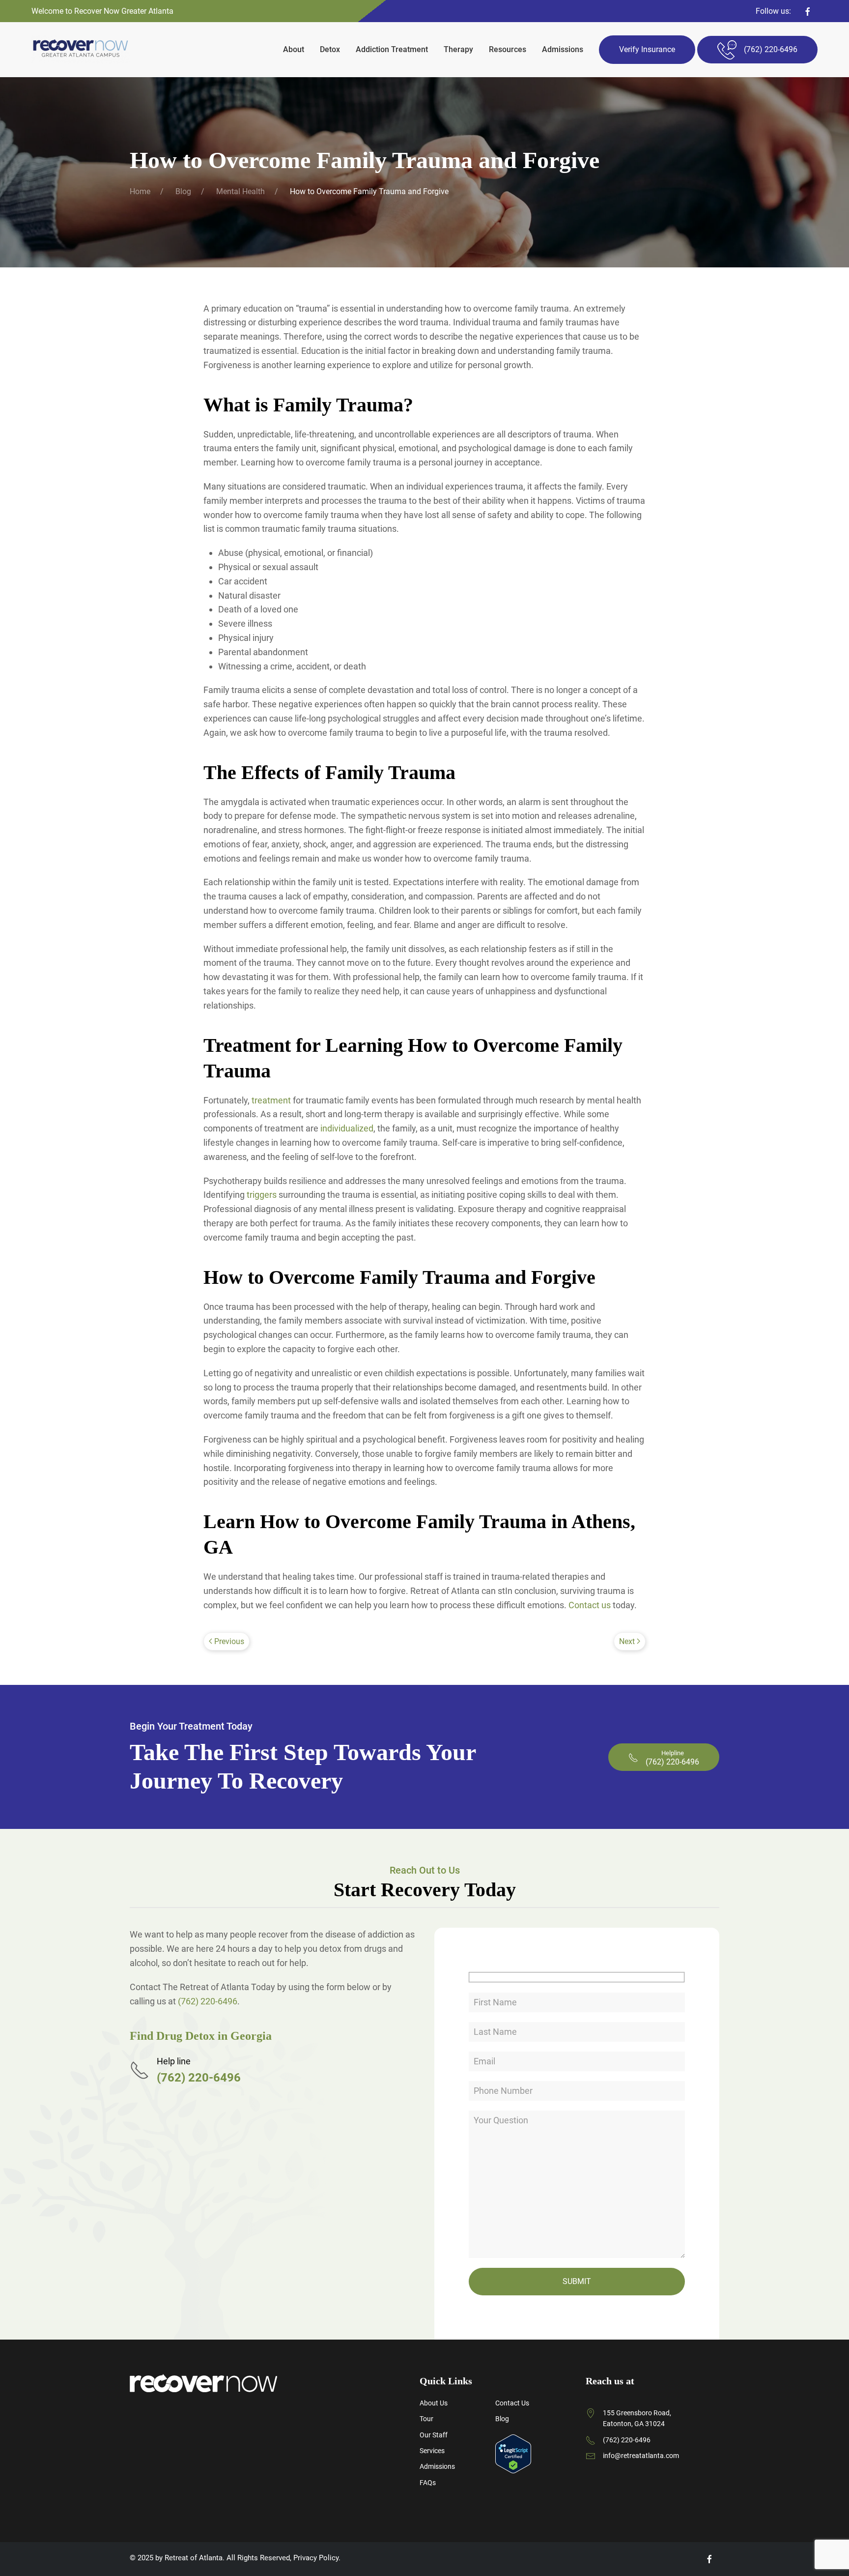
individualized (347, 1128)
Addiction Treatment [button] (392, 49)
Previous (229, 1641)
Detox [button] (330, 49)
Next (627, 1641)
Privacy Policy (316, 2558)
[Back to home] (81, 50)
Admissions (563, 49)
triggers (262, 1195)
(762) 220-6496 (208, 2001)
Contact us (590, 1605)
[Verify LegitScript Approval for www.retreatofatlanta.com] (513, 2453)
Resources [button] (508, 49)
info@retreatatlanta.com (641, 2456)
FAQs (428, 2483)
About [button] (294, 49)
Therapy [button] (458, 49)
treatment (271, 1100)
